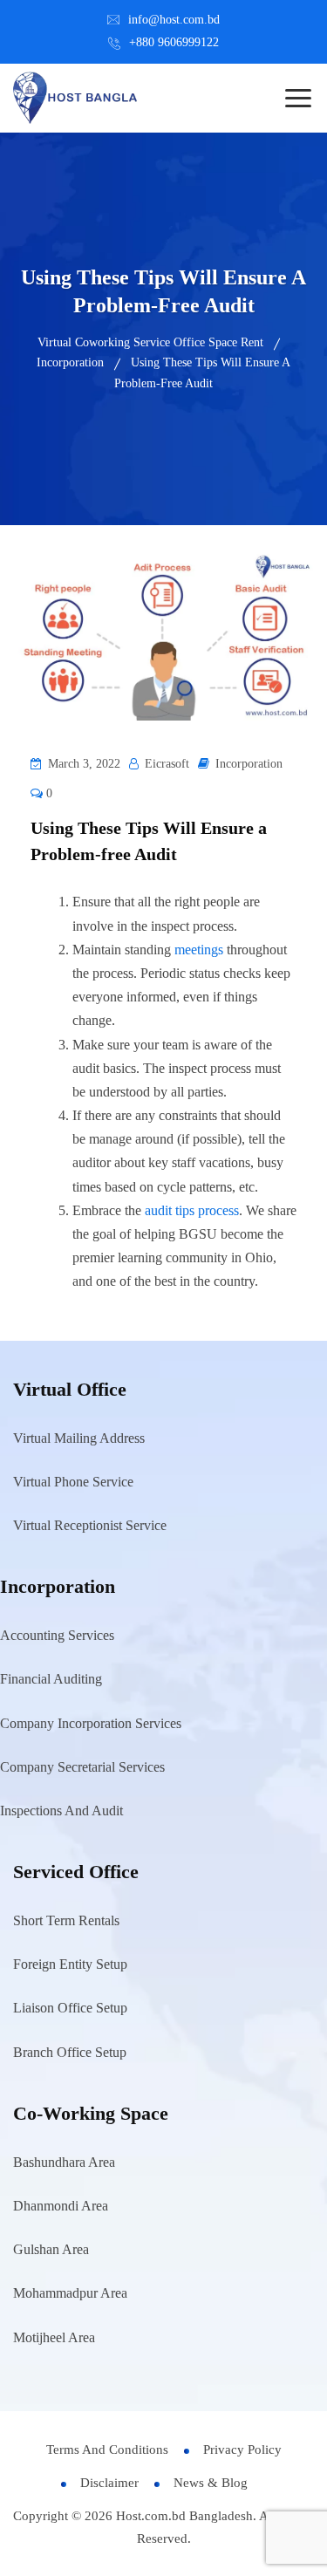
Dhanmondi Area (61, 2206)
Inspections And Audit (61, 1811)
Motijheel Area (54, 2337)
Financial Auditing (51, 1679)
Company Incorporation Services (91, 1723)
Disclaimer (109, 2483)
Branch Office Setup (70, 2052)
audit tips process (192, 1210)
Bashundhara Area (64, 2162)
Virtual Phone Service (73, 1482)
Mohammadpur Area (70, 2293)
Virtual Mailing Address (79, 1438)
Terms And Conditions (107, 2450)
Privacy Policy (242, 2450)
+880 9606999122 (174, 42)
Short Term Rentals (66, 1920)
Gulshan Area (51, 2249)
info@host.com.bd (174, 20)
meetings (199, 950)
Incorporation (249, 764)
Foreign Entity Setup (70, 1964)
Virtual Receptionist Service (90, 1525)
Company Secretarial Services (82, 1767)
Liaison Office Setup (70, 2008)
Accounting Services (57, 1635)
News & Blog (211, 2483)
